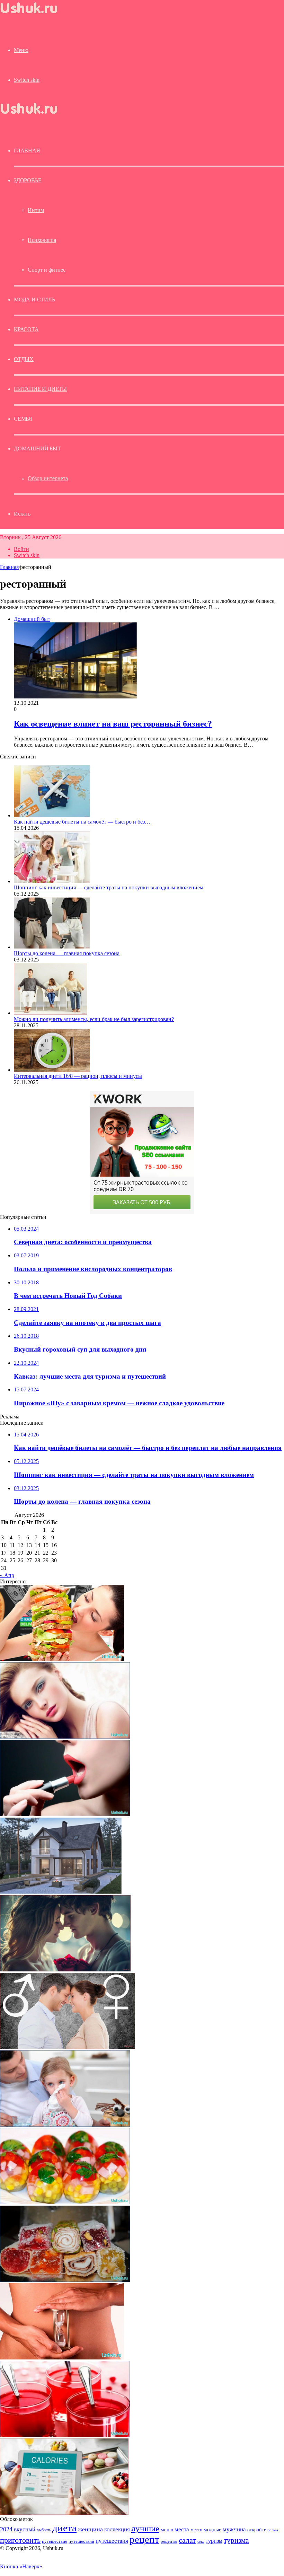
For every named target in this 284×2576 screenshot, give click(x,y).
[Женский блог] (35, 15)
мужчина (234, 2529)
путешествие (55, 2541)
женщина (90, 2529)
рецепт (144, 2539)
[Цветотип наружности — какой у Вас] (65, 1737)
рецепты (169, 2541)
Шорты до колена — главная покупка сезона (67, 953)
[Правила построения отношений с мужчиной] (68, 2047)
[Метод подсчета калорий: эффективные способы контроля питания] (64, 2513)
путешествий (81, 2541)
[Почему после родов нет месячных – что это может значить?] (62, 2358)
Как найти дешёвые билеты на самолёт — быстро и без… (82, 822)
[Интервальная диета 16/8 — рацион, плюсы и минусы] (52, 1070)
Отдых (24, 359)
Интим (36, 210)
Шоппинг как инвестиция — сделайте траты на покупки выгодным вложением (109, 887)
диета (64, 2528)
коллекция (117, 2529)
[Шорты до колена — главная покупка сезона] (52, 947)
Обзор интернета (48, 478)
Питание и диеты (40, 389)
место (196, 2530)
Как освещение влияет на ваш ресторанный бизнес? (113, 724)
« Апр (7, 1575)
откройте (257, 2530)
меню (167, 2529)
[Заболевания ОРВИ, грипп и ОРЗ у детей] (65, 2125)
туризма (236, 2540)
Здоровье (28, 180)
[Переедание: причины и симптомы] (62, 1659)
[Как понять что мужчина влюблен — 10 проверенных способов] (65, 1970)
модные (212, 2529)
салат (187, 2540)
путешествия (112, 2541)
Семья (23, 419)
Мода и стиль (34, 300)
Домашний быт (37, 449)
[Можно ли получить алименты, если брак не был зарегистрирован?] (51, 1013)
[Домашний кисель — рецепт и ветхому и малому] (65, 2435)
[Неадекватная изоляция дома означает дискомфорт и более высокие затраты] (61, 1892)
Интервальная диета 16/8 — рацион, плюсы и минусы (78, 1076)
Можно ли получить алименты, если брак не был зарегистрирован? (94, 1019)
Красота (26, 329)
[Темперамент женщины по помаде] (65, 1814)
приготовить (20, 2540)
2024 (6, 2529)
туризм (214, 2541)
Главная (9, 567)
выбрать (44, 2530)
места (182, 2529)
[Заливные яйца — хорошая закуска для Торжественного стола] (65, 2202)
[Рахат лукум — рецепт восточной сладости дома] (65, 2280)
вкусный (25, 2529)
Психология (42, 240)
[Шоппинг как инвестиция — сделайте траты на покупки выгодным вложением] (52, 881)
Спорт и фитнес (47, 270)
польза (273, 2530)
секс (201, 2541)
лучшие (145, 2528)
